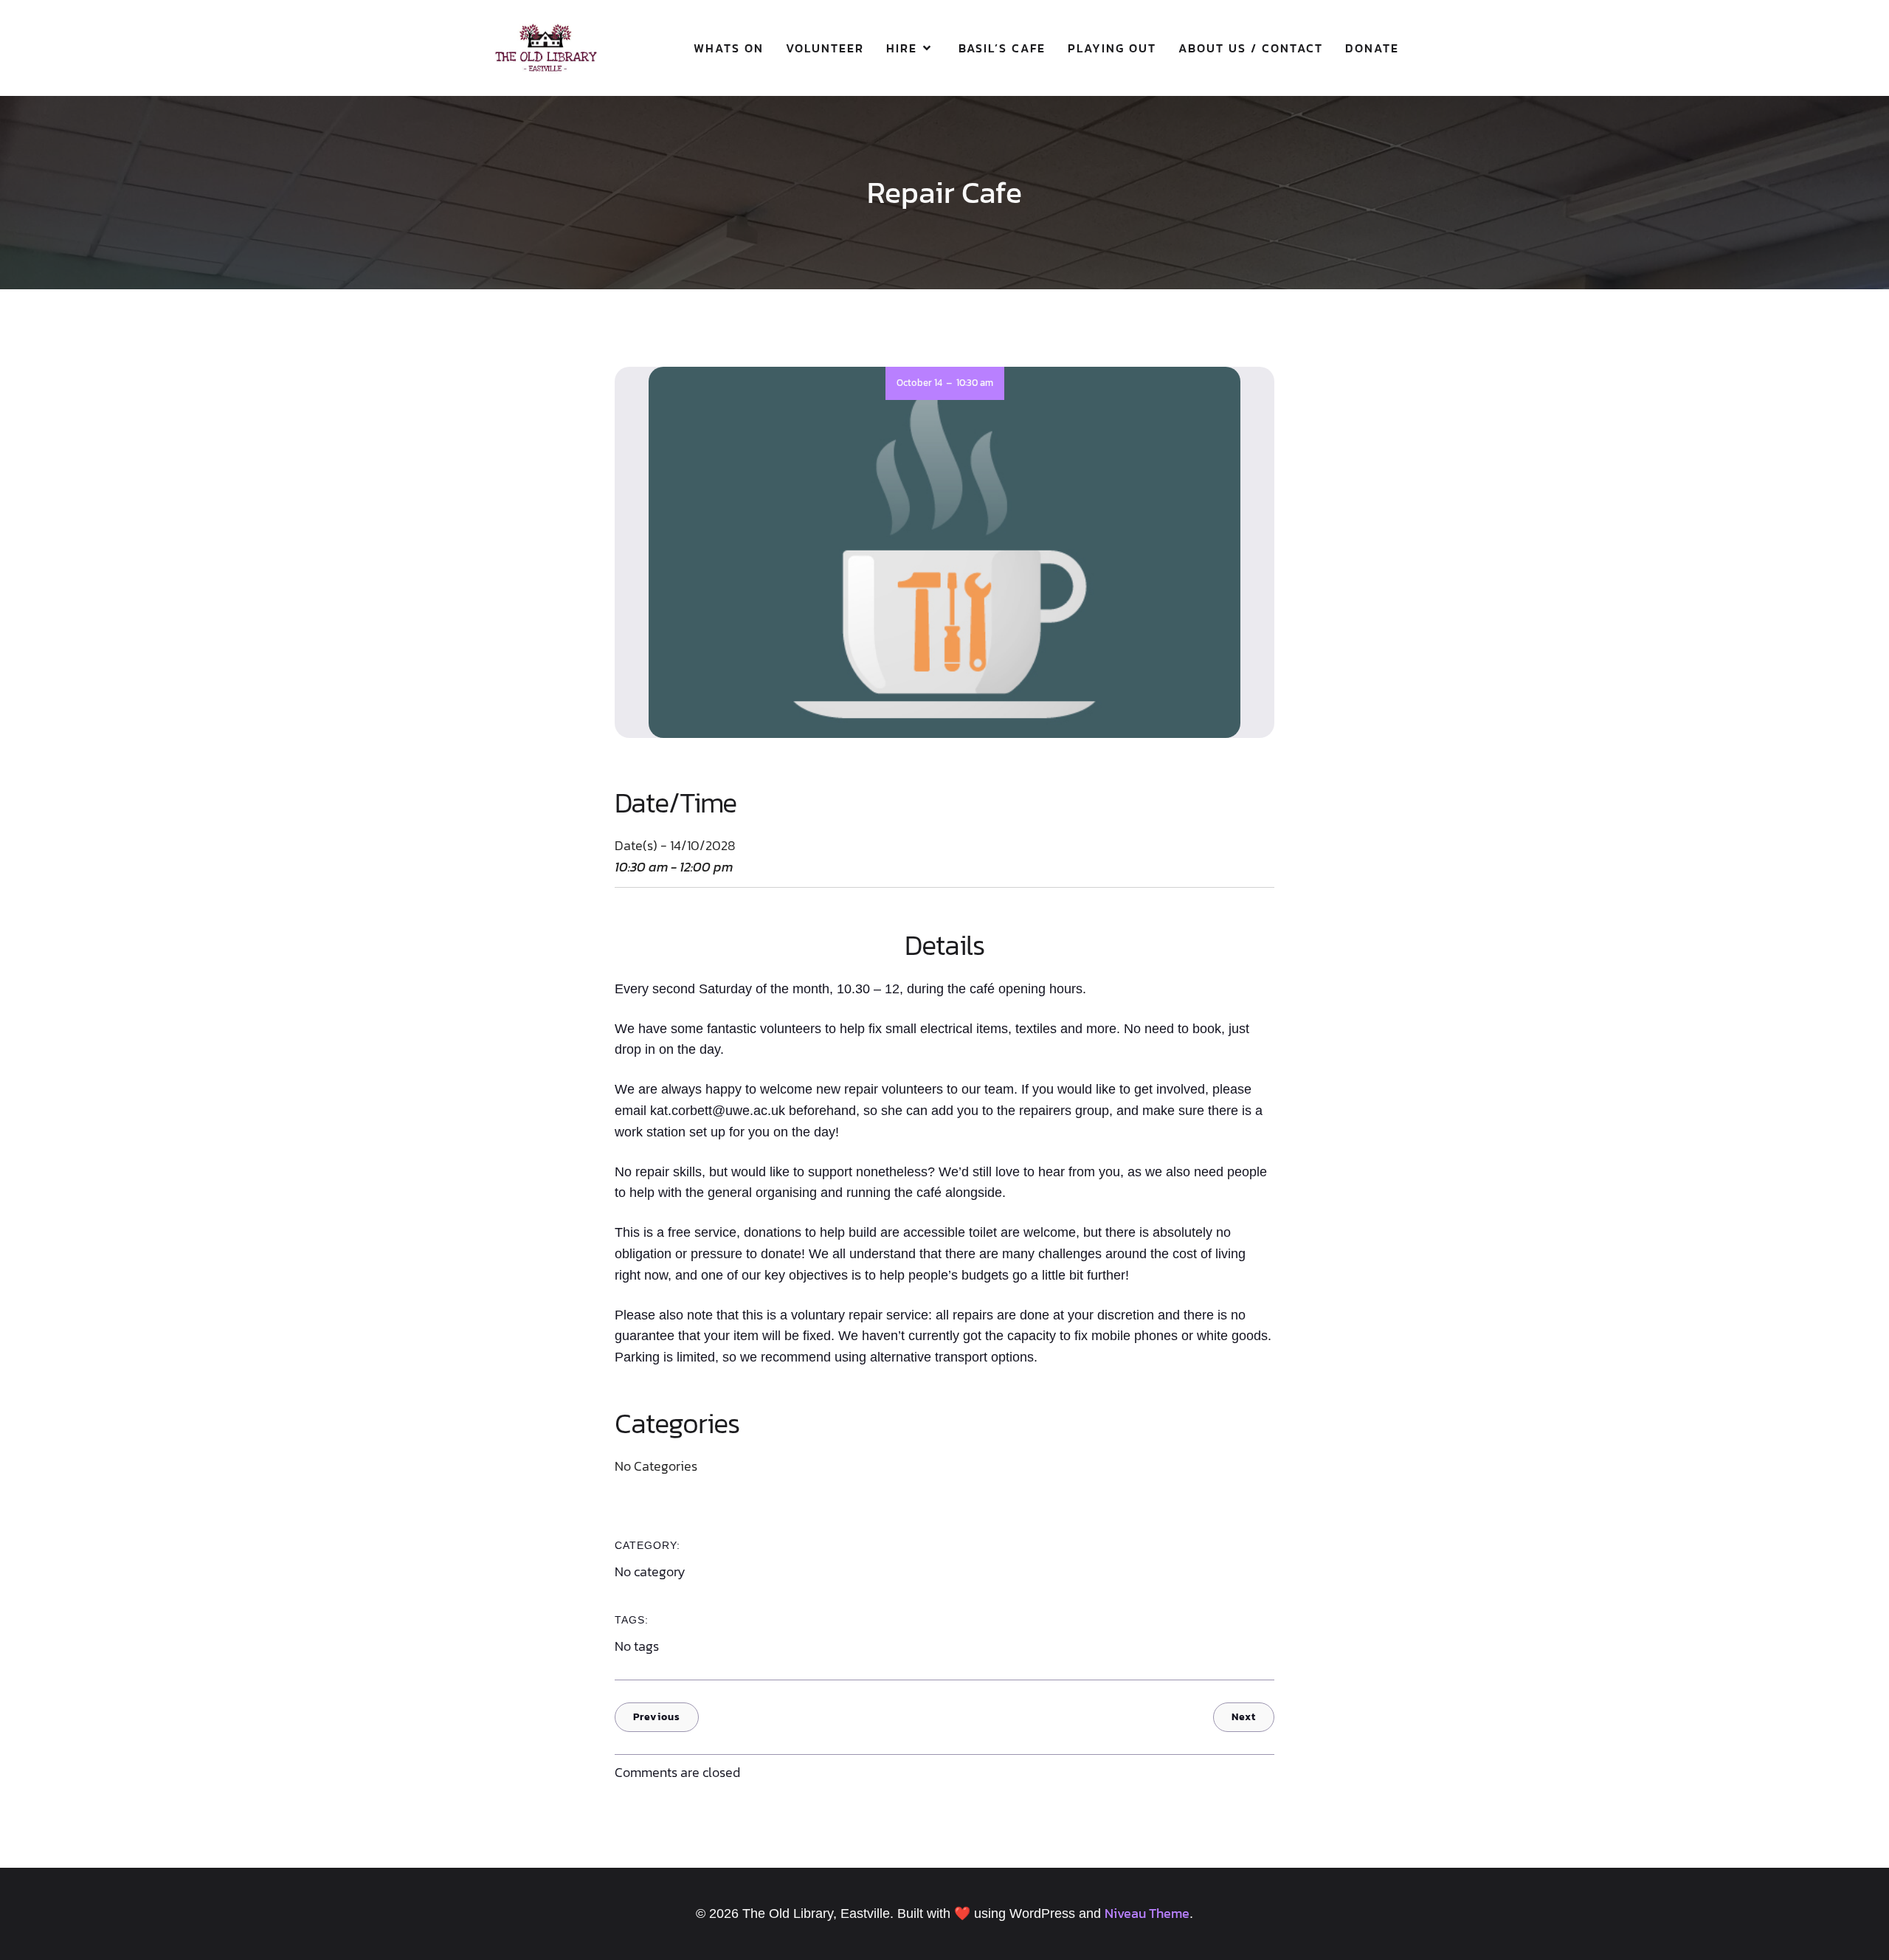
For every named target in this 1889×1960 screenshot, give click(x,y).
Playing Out (1112, 48)
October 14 (919, 383)
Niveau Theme (1147, 1913)
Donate (1372, 48)
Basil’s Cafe (1002, 48)
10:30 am (975, 383)
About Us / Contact (1251, 48)
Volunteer (825, 48)
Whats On (729, 48)
